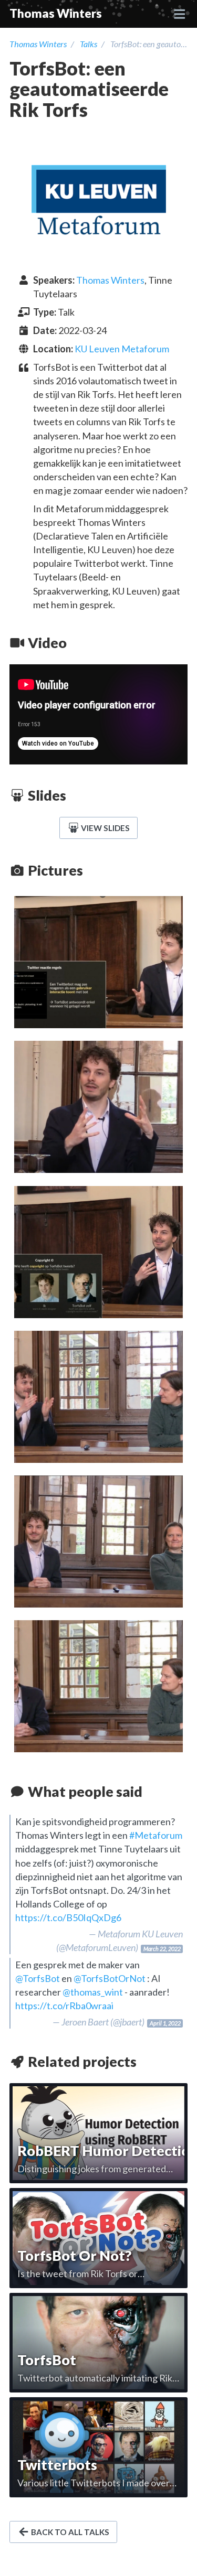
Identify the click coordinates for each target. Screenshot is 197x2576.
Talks (89, 44)
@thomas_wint (93, 1992)
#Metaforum (156, 1835)
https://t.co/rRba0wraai (64, 2006)
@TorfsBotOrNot (110, 1978)
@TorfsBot (38, 1978)
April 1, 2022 (165, 2023)
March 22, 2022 (162, 1949)
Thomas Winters (56, 13)
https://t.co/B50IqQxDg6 (68, 1917)
